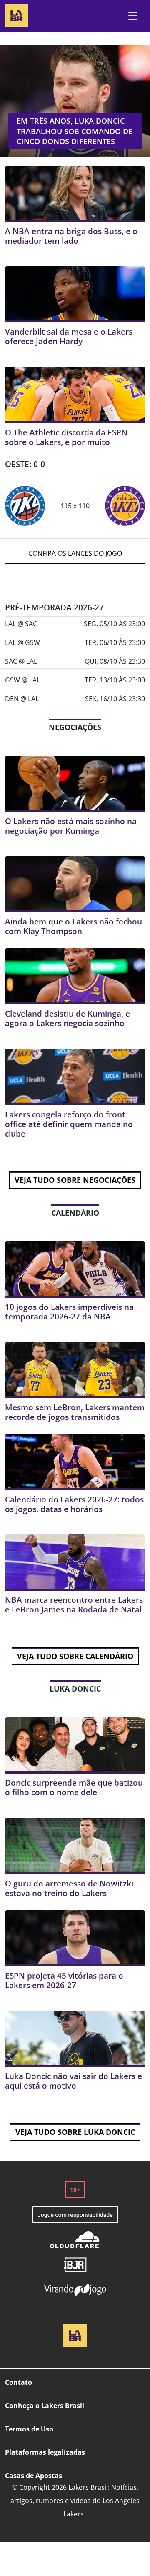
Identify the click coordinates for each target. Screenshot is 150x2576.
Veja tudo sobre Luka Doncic (75, 2132)
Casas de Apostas (34, 2476)
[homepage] (17, 15)
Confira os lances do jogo (75, 553)
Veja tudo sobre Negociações (75, 1180)
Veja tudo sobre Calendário (75, 1656)
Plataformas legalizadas (45, 2452)
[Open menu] (133, 16)
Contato (19, 2382)
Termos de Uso (29, 2429)
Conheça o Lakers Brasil (45, 2406)
